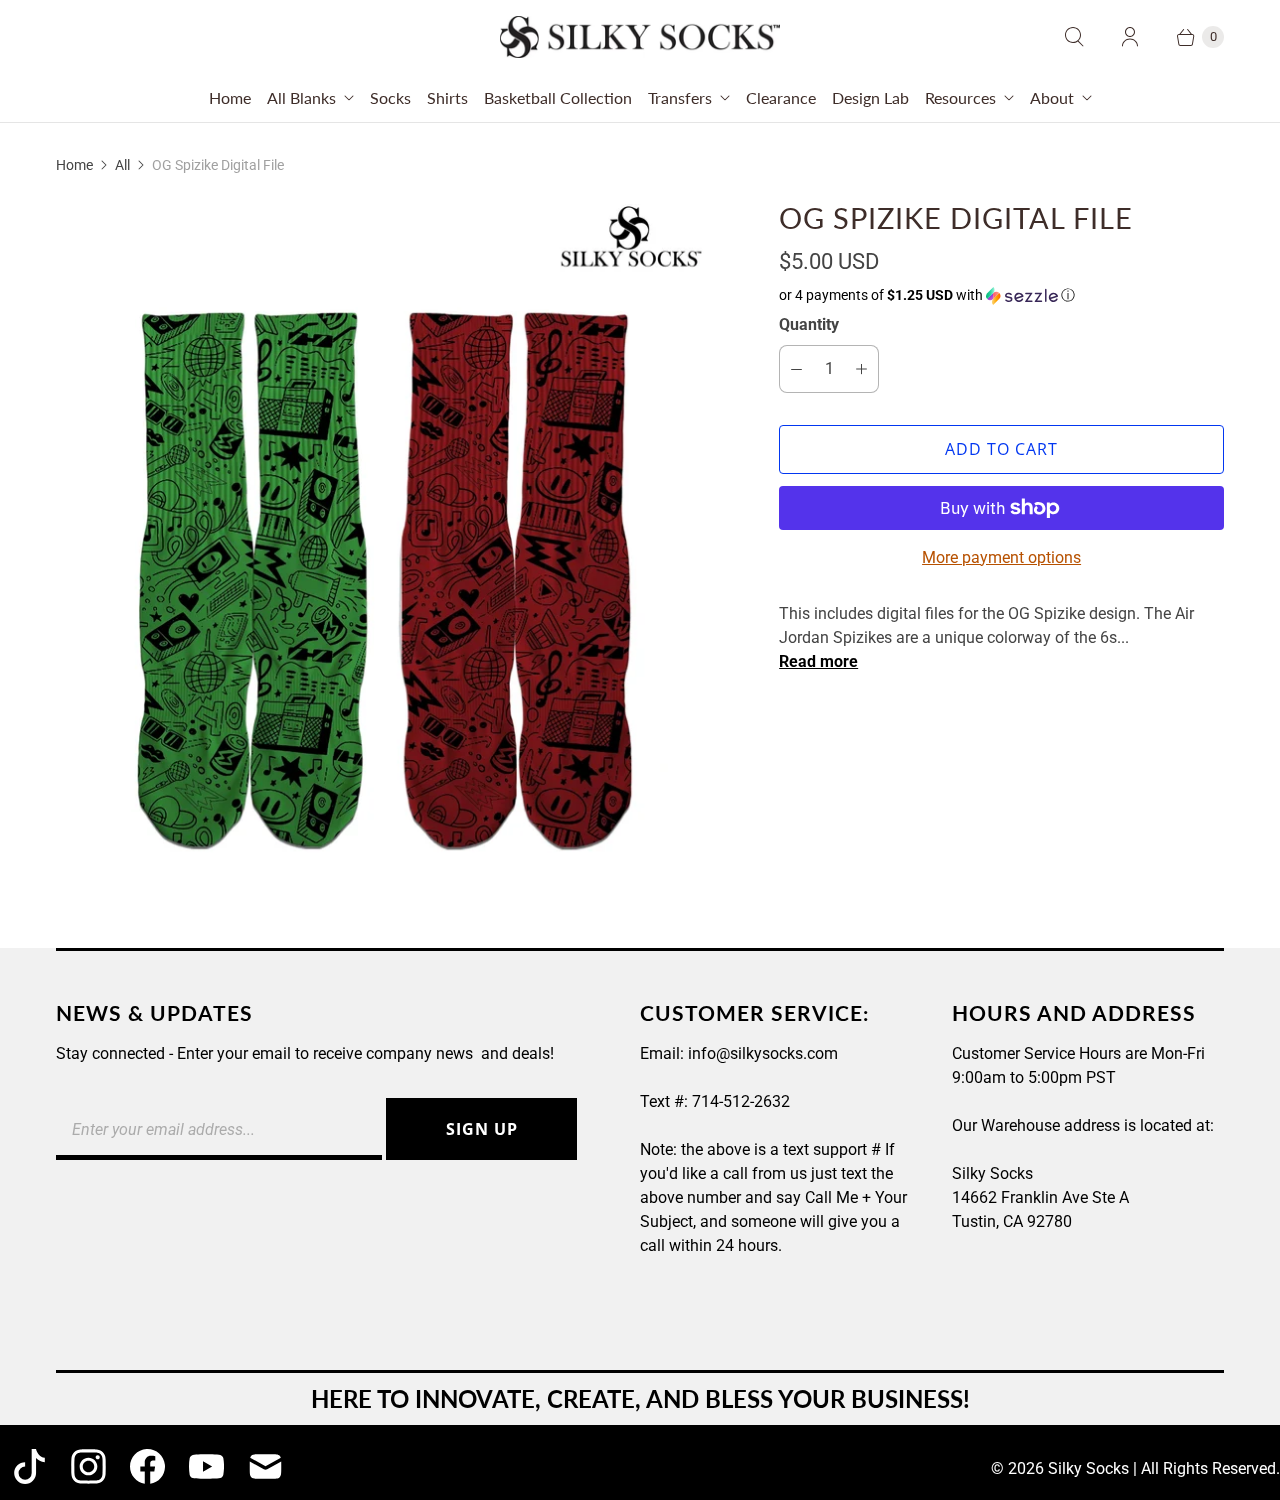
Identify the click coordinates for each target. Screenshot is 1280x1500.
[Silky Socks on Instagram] (88, 1466)
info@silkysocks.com (763, 1053)
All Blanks (301, 97)
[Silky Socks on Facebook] (147, 1466)
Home (230, 97)
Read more (818, 662)
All (122, 165)
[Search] (1074, 37)
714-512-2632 (741, 1101)
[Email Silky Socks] (265, 1466)
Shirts (447, 97)
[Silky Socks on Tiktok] (29, 1466)
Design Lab (870, 97)
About (1052, 97)
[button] (1001, 295)
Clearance (781, 97)
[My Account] (1130, 37)
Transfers (680, 97)
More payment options (1001, 557)
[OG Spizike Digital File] (389, 546)
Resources (960, 97)
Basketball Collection (558, 97)
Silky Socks (1088, 1468)
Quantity (809, 324)
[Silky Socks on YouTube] (206, 1466)
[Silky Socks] (640, 37)
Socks (390, 97)
